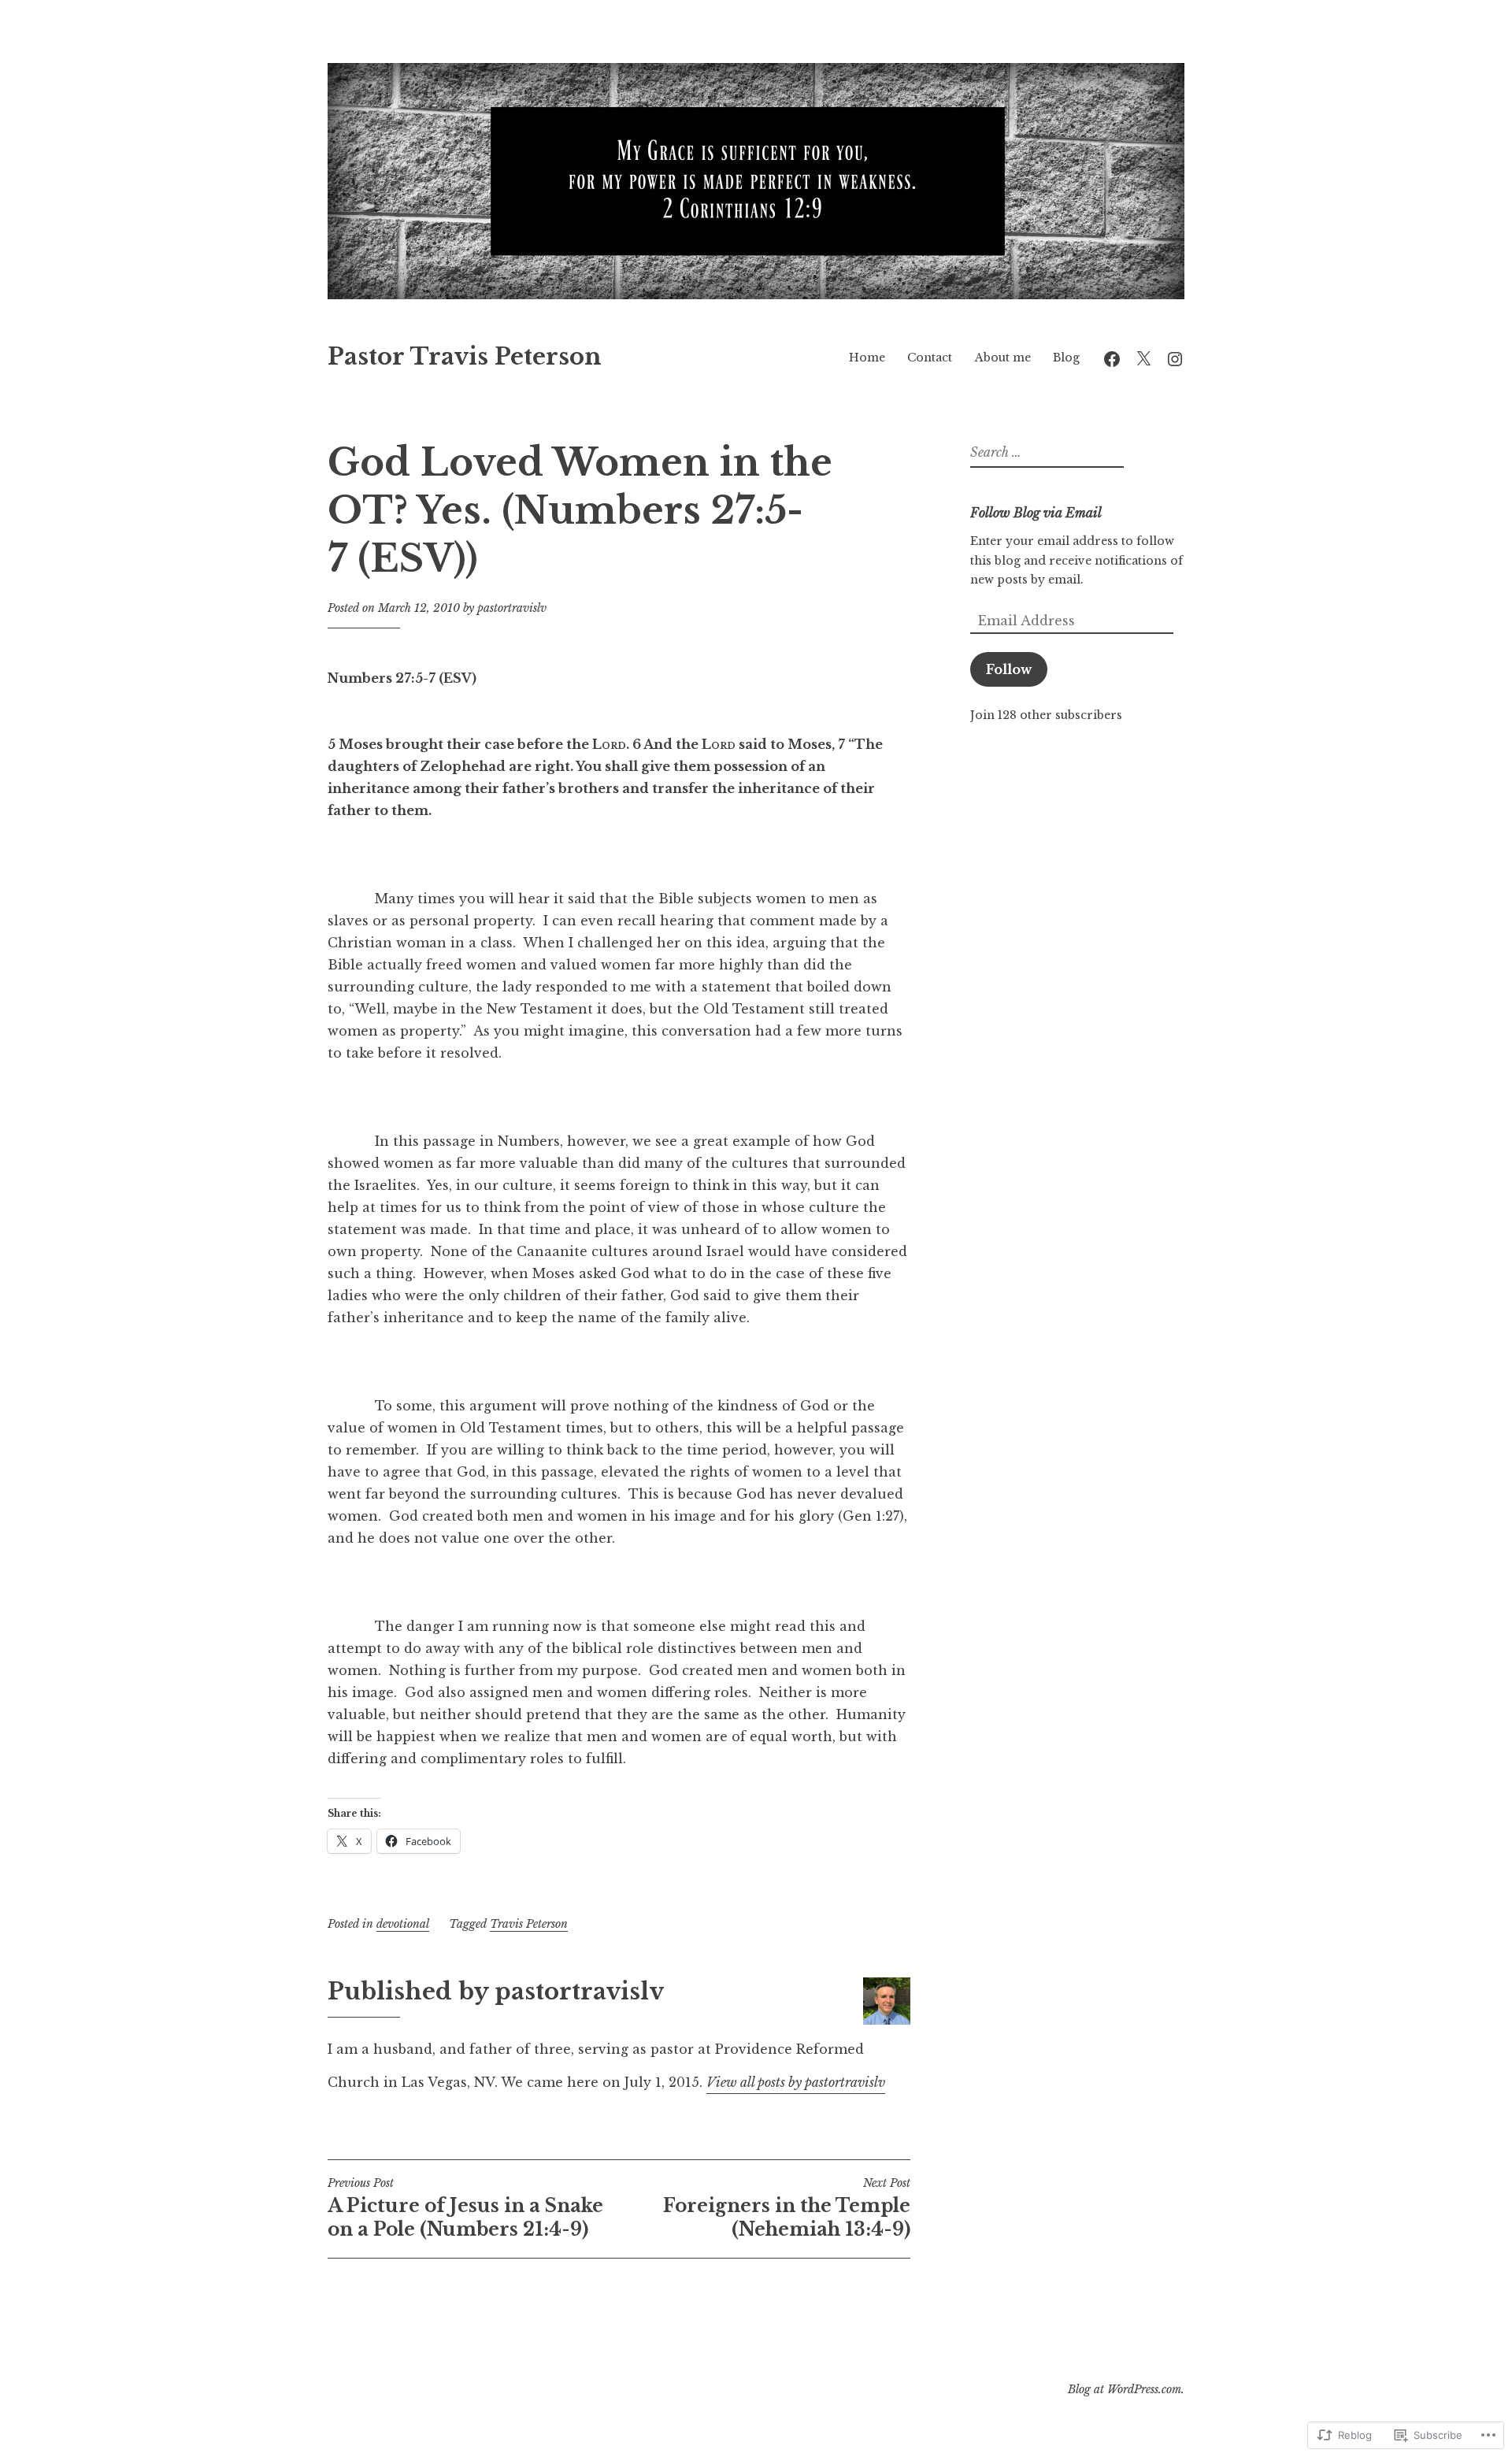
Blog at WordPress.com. (1126, 2389)
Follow (1009, 669)
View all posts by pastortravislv (796, 2082)
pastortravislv (512, 608)
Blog (1066, 358)
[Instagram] (1175, 357)
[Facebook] (1112, 357)
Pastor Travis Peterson (465, 357)
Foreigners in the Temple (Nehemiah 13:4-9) (787, 2208)
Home (867, 358)
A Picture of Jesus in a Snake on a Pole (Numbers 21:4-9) (465, 2208)
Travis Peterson (529, 1924)
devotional (403, 1924)
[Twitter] (1143, 357)
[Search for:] (1045, 453)
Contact (930, 358)
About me (1003, 358)
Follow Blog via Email (1036, 513)
